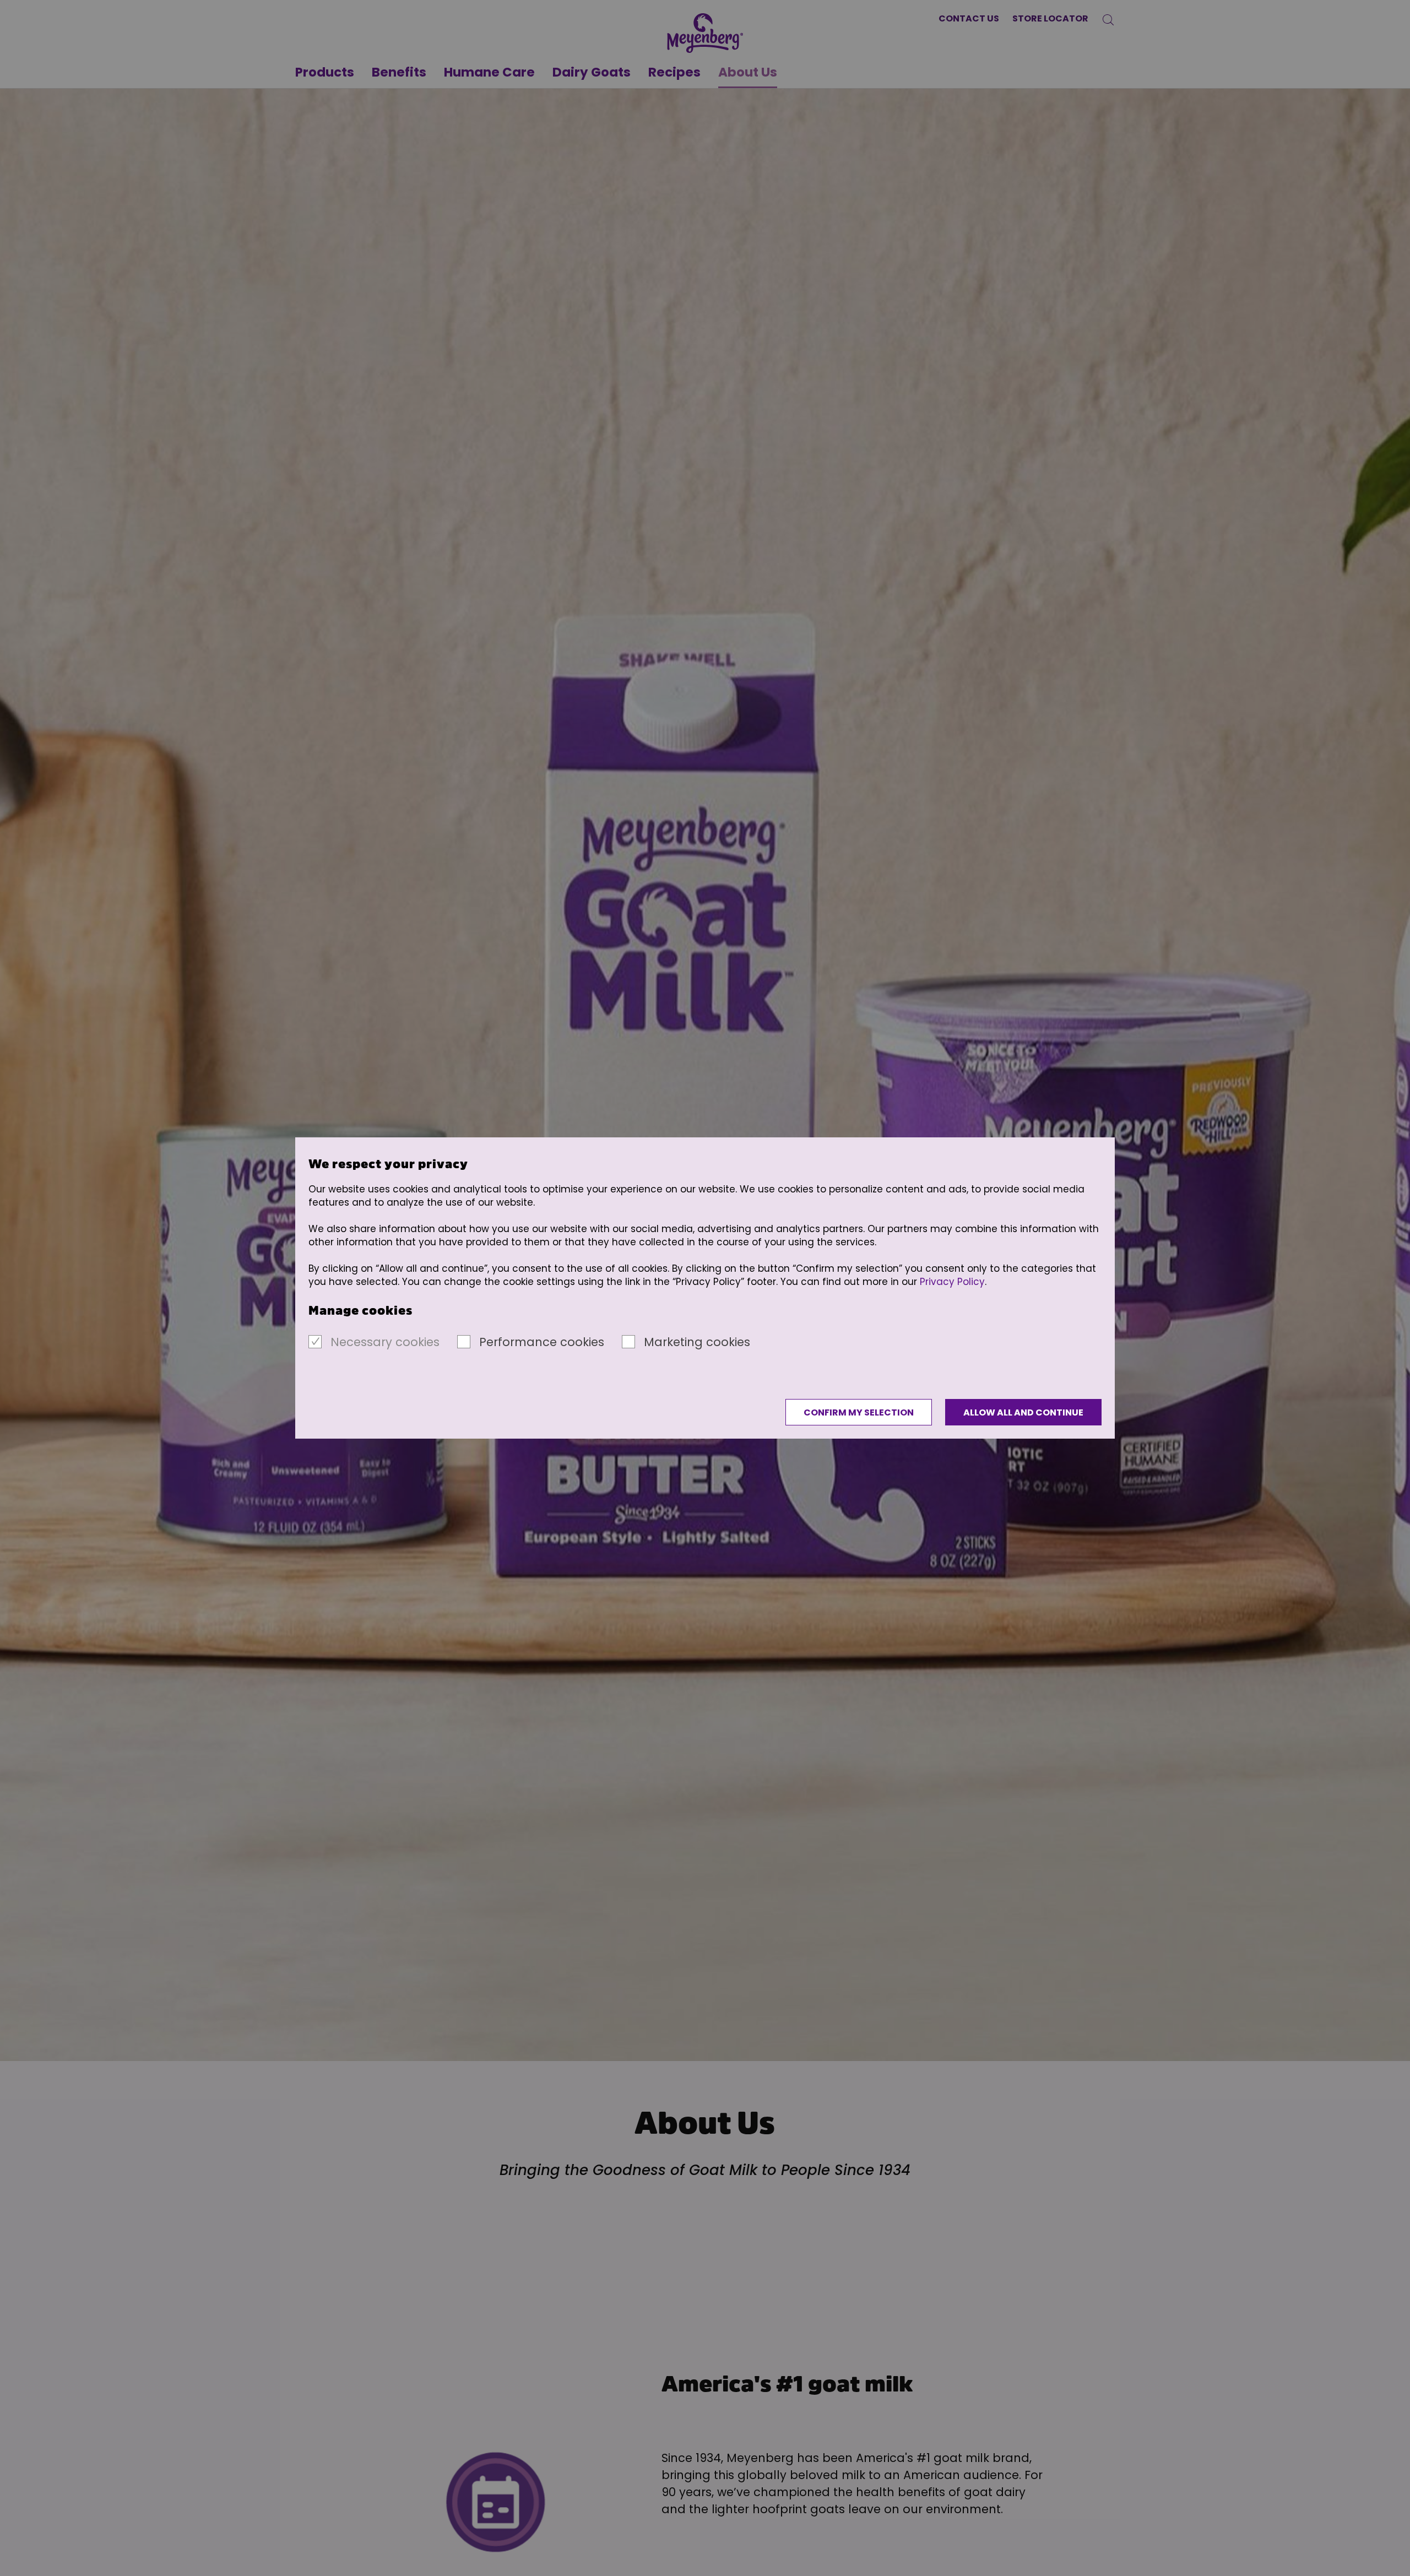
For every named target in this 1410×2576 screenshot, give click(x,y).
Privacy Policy (952, 1282)
